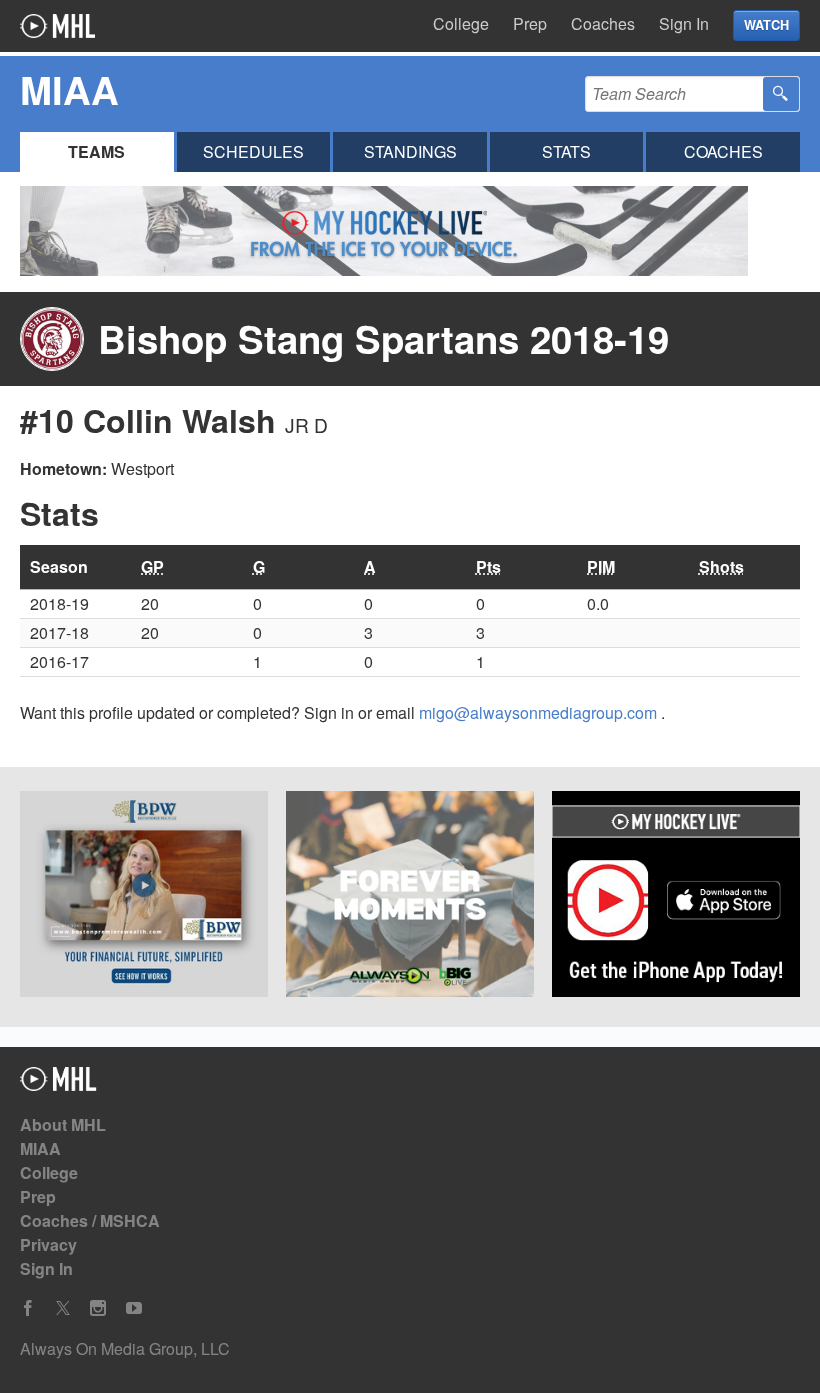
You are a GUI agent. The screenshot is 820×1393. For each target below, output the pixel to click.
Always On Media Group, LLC (125, 1348)
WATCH (766, 25)
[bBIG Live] (410, 897)
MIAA (40, 1148)
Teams (96, 151)
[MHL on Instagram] (98, 1308)
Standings (410, 151)
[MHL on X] (63, 1308)
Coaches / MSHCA (90, 1220)
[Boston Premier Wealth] (144, 897)
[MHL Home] (58, 1084)
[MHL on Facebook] (28, 1308)
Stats (566, 151)
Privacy (48, 1244)
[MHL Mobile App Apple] (676, 897)
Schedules (253, 151)
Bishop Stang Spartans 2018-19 (383, 338)
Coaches (603, 23)
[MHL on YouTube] (134, 1308)
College (461, 23)
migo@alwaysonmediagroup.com (540, 712)
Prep (530, 23)
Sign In (684, 23)
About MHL (63, 1124)
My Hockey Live (57, 26)
